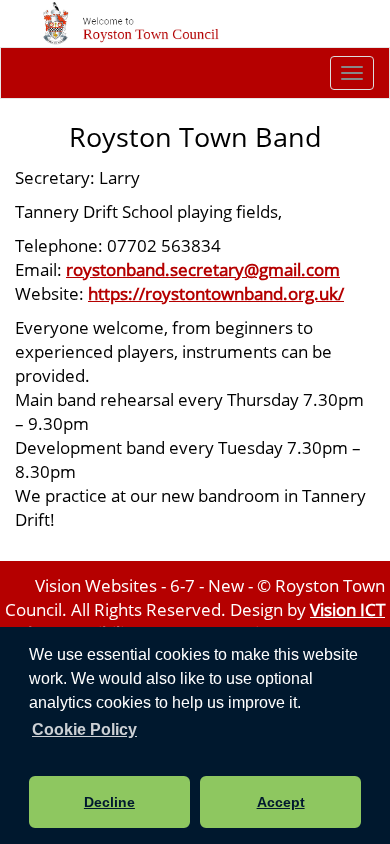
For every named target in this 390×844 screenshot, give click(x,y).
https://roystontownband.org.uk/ (216, 293)
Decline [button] (109, 802)
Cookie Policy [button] (84, 729)
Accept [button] (281, 802)
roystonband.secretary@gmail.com (203, 269)
